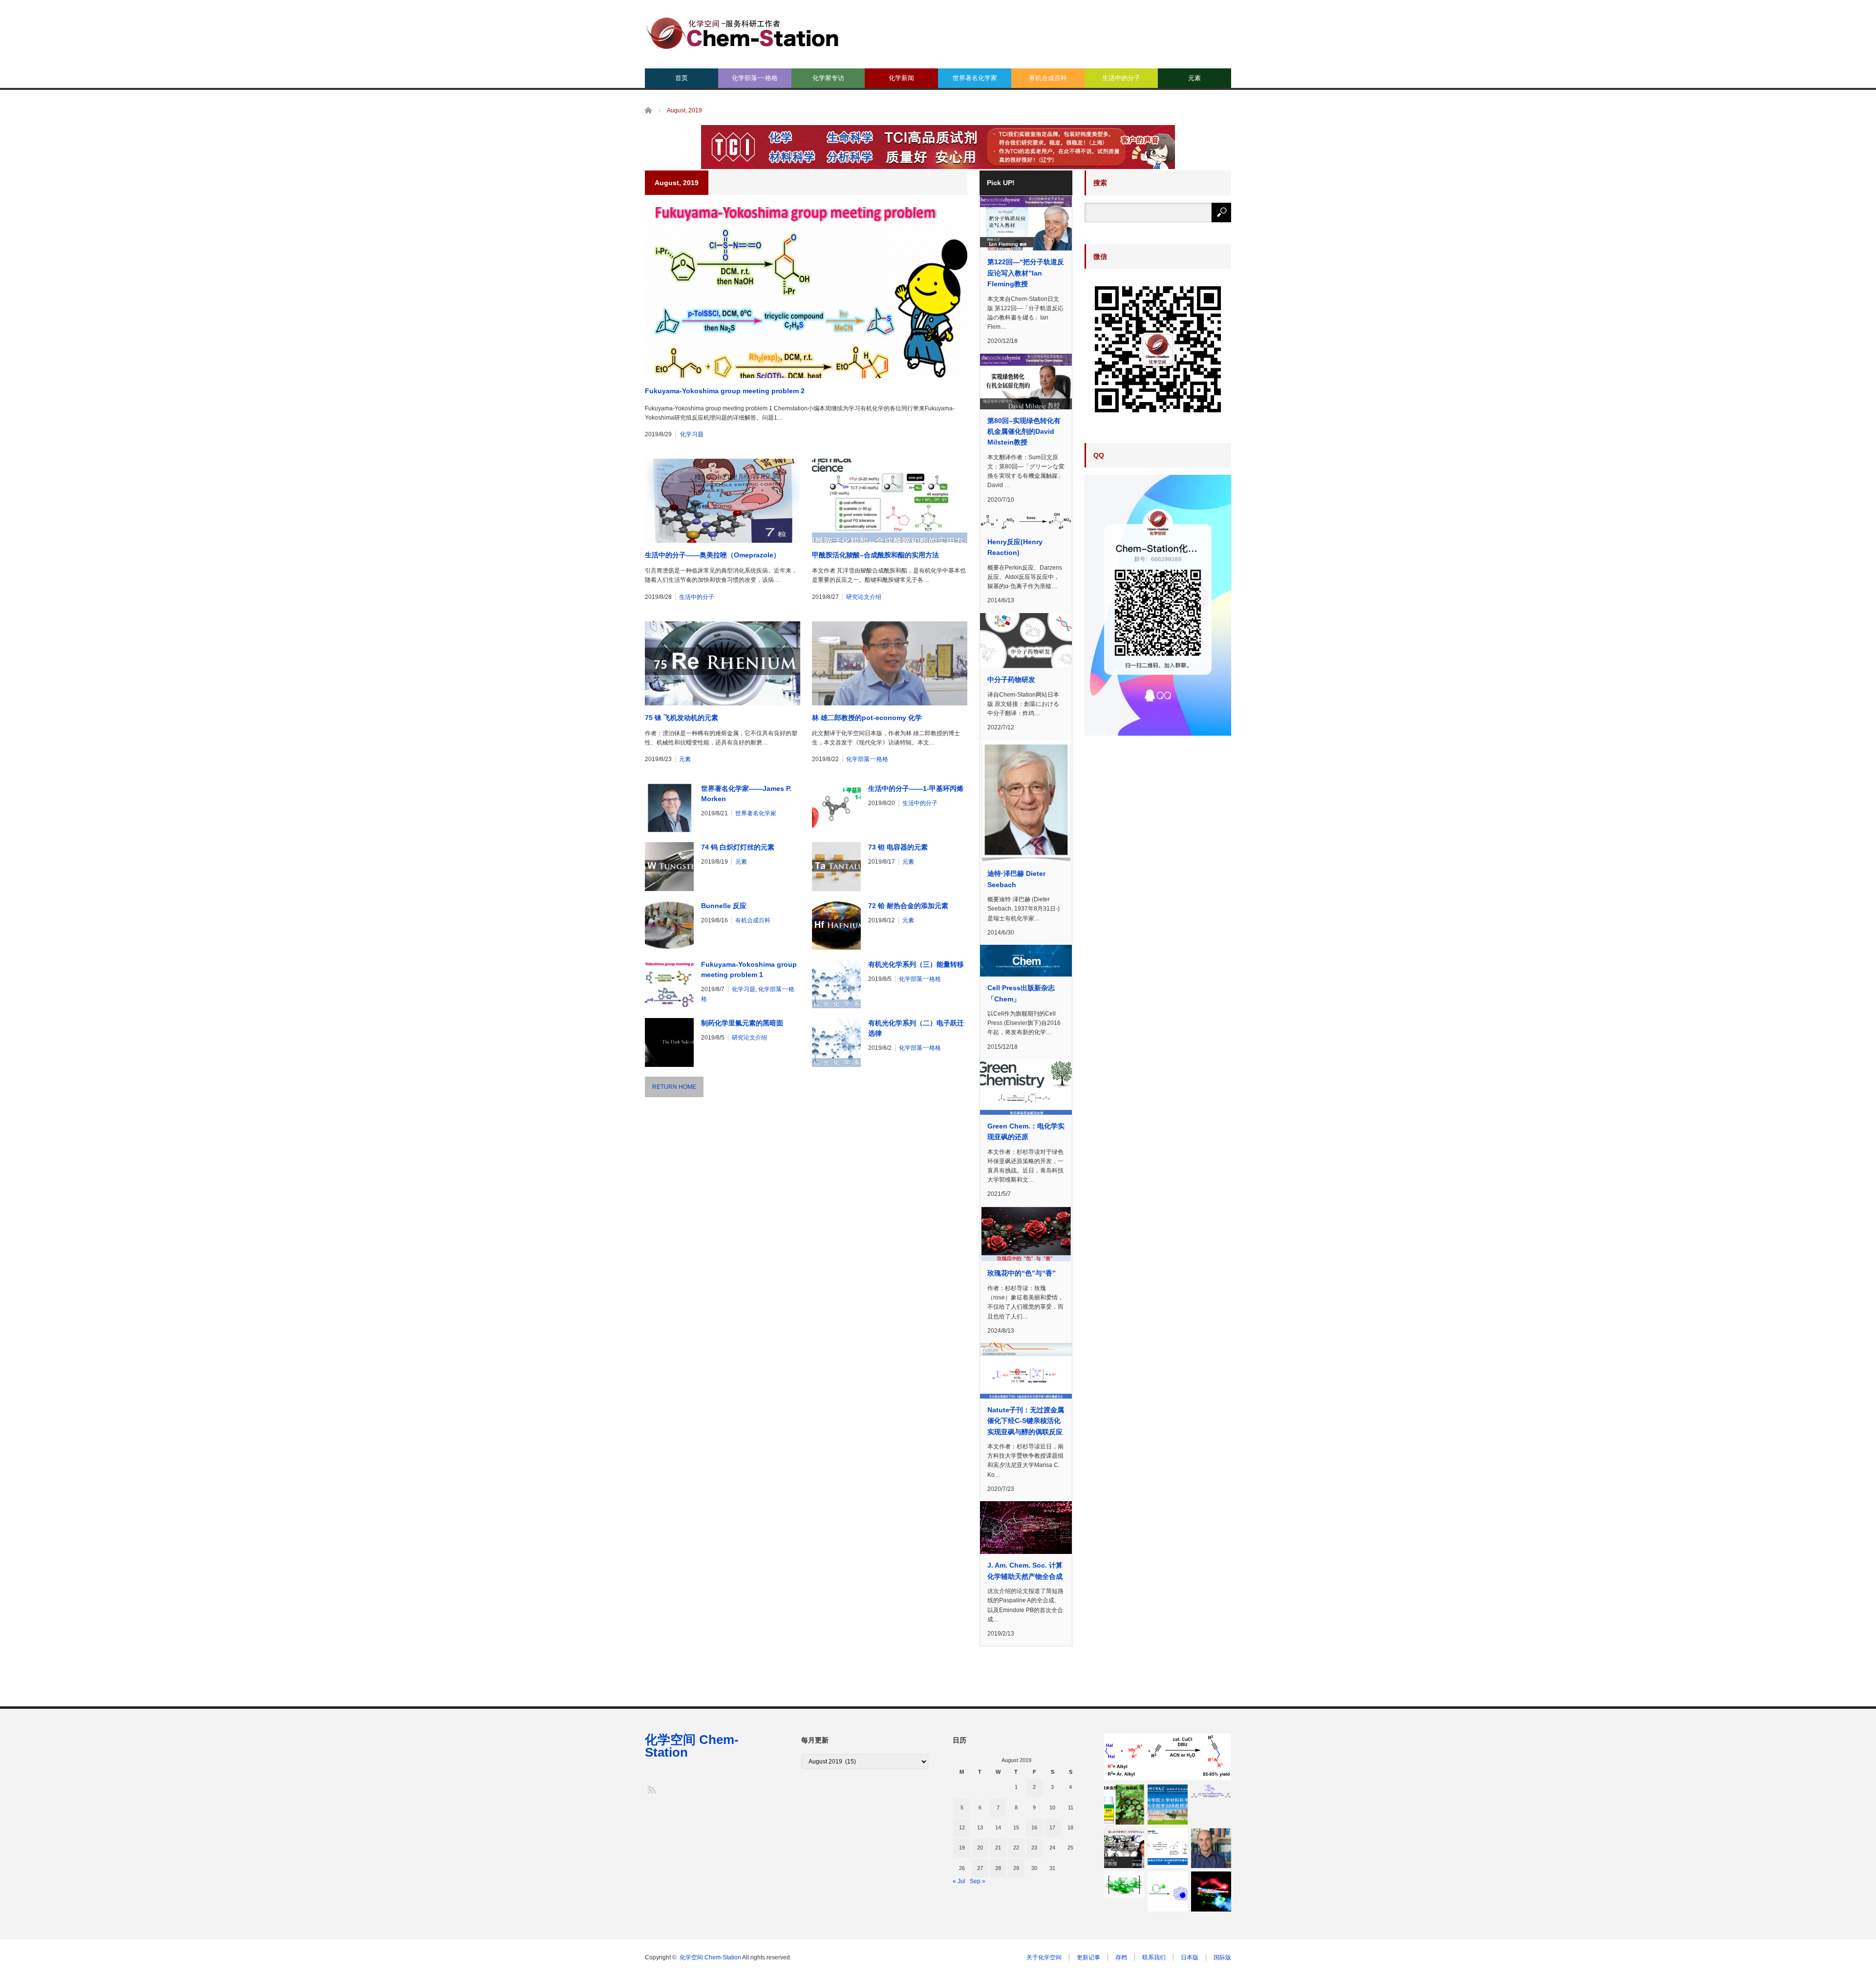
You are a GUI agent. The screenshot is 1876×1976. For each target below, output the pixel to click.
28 (998, 1868)
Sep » (978, 1881)
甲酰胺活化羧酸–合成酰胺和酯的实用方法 (875, 555)
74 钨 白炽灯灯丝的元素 (738, 847)
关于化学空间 (1044, 1957)
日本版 (1190, 1957)
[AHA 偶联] (1168, 1756)
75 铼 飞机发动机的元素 (682, 718)
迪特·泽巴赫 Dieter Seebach (1016, 879)
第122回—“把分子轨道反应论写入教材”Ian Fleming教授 (1026, 273)
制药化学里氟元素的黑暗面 (742, 1023)
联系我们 (1154, 1957)
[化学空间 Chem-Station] (743, 32)
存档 (1121, 1957)
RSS (651, 1789)
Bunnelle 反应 (724, 906)
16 (1034, 1827)
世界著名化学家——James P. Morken (746, 794)
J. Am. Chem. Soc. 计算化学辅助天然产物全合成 (1025, 1571)
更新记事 (1088, 1957)
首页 (682, 78)
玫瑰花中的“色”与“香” (1022, 1273)
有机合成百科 (1048, 78)
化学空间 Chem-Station (692, 1746)
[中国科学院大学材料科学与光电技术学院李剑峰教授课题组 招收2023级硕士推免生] (1168, 1805)
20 (980, 1848)
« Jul (959, 1881)
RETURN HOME (674, 1087)
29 (1016, 1868)
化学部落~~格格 (755, 78)
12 (962, 1827)
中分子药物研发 (1011, 680)
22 (1016, 1848)
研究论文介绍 (864, 597)
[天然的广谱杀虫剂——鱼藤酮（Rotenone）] (1124, 1805)
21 (998, 1848)
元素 (1194, 78)
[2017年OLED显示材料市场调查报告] (1211, 1891)
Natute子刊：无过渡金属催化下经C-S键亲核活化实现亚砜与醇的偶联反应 (1026, 1421)
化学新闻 (901, 78)
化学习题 (692, 434)
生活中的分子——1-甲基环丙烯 (916, 788)
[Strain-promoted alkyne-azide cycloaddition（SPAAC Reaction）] (1168, 1891)
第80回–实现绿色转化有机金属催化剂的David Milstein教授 (1024, 432)
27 (980, 1868)
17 (1052, 1827)
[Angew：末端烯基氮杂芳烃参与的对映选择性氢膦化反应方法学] (1168, 1848)
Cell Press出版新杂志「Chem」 (1021, 993)
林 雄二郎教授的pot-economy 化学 (867, 718)
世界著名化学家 (975, 78)
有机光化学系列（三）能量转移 (916, 964)
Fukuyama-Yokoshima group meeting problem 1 (749, 969)
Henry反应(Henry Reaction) (1015, 547)
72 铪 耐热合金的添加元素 (908, 906)
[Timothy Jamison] (1211, 1848)
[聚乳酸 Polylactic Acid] (1124, 1885)
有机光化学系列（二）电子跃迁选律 (916, 1028)
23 (1034, 1848)
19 (962, 1848)
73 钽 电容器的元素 (898, 847)
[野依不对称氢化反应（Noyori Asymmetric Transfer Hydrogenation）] (1211, 1792)
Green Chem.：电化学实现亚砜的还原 (1026, 1131)
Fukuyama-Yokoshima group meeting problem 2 (725, 391)
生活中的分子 (1121, 78)
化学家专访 (828, 78)
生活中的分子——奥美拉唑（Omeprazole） (713, 555)
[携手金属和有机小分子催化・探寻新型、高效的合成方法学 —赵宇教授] (1124, 1848)
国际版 (1222, 1957)
